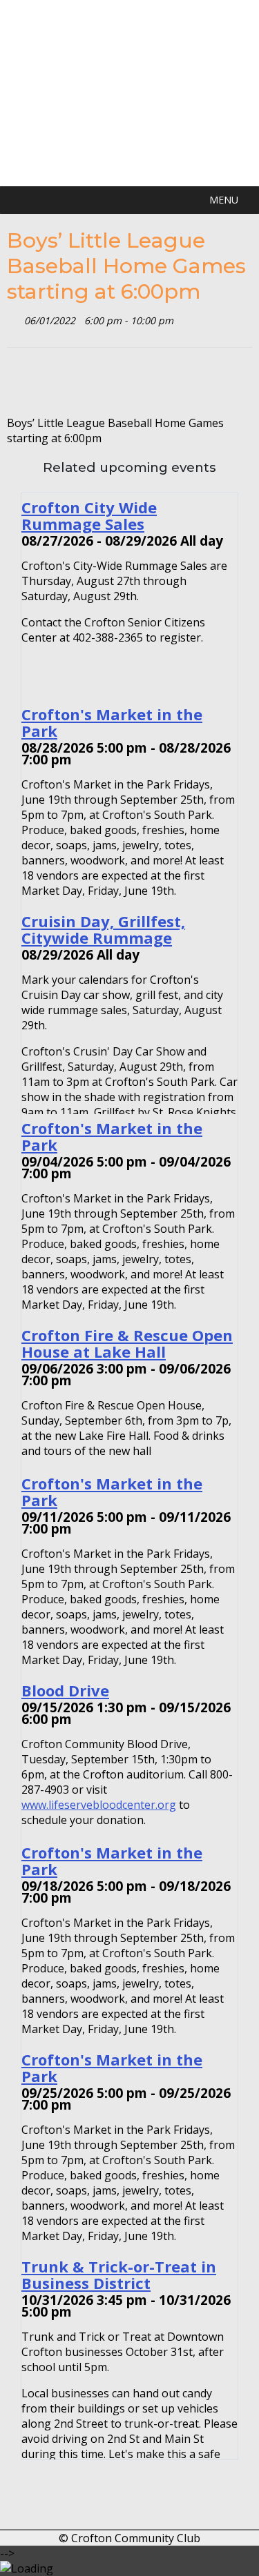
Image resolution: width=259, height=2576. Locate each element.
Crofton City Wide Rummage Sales (89, 515)
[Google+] (59, 381)
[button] (224, 200)
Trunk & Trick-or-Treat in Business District (119, 2275)
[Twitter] (16, 381)
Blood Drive (65, 1690)
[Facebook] (38, 381)
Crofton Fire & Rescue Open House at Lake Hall (127, 1343)
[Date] (14, 318)
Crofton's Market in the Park (112, 722)
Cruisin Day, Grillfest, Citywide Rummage (103, 929)
